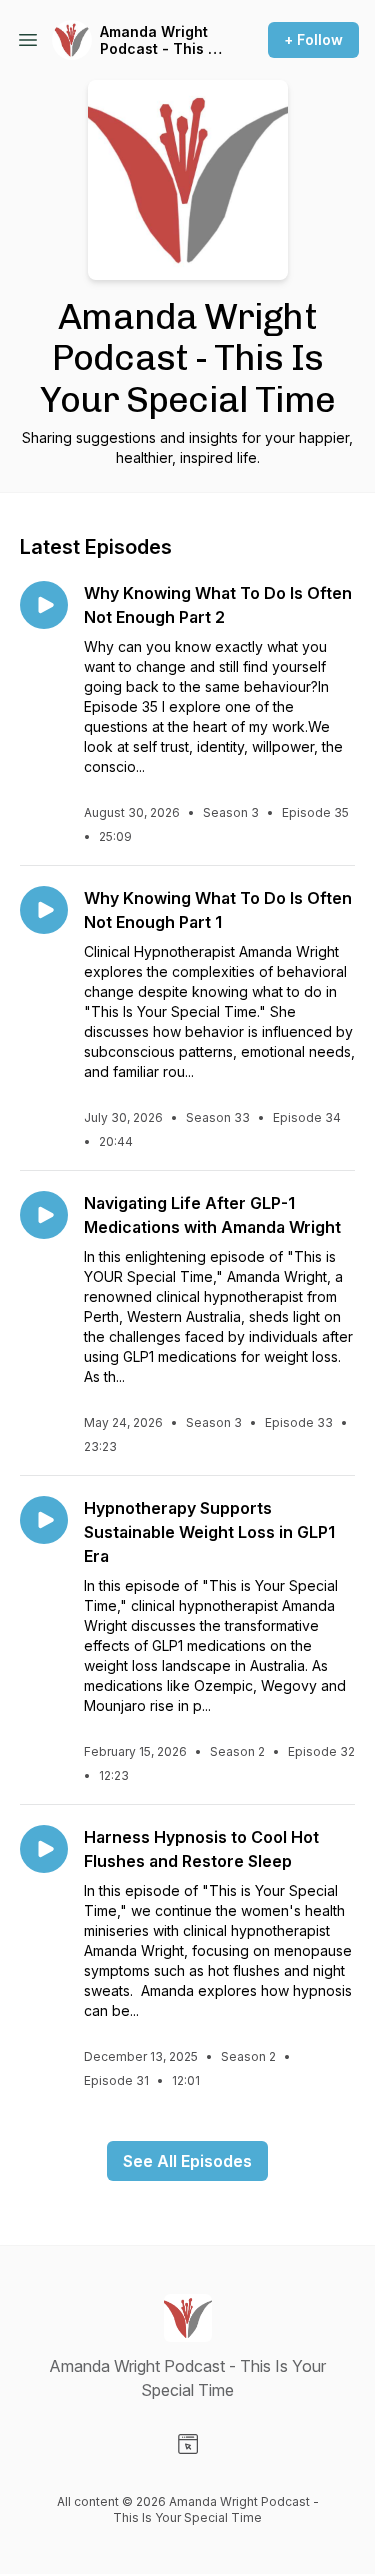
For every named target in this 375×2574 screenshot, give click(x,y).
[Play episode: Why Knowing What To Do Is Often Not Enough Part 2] (44, 605)
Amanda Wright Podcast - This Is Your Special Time (160, 40)
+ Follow (313, 39)
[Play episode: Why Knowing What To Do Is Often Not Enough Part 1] (44, 910)
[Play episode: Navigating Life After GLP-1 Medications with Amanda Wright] (44, 1215)
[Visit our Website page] (188, 2444)
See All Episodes (187, 2161)
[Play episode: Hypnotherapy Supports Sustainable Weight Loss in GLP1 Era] (44, 1520)
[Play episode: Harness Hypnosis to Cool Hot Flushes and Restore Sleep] (44, 1849)
